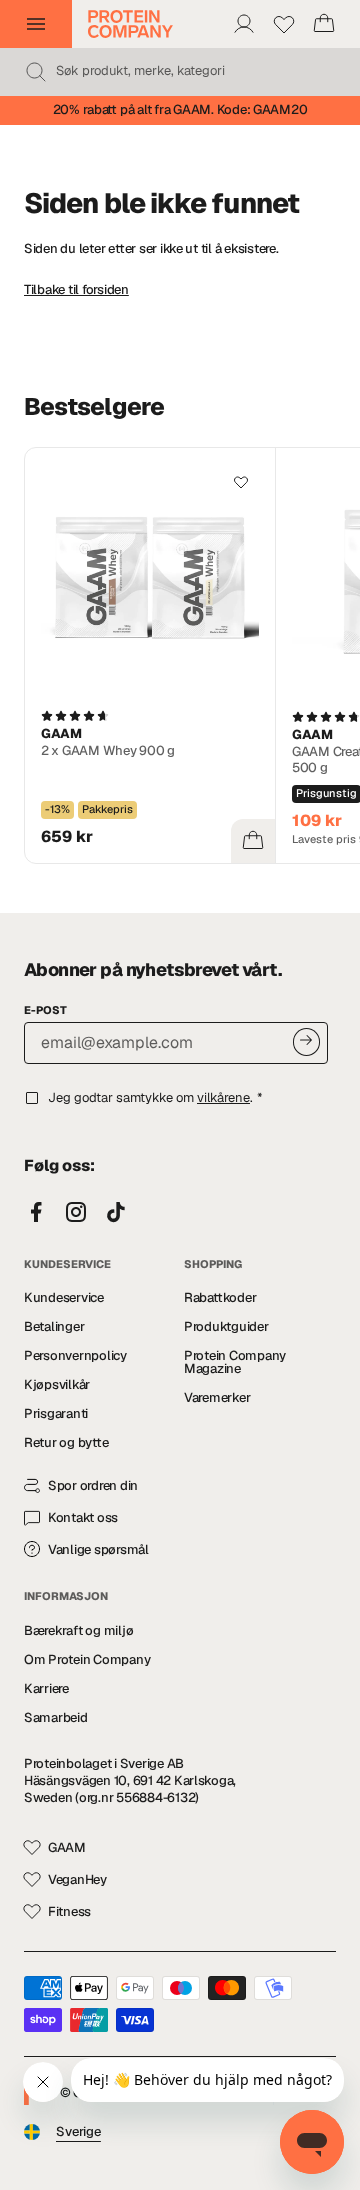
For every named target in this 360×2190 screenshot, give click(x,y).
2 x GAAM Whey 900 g (108, 750)
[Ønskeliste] (284, 24)
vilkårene (223, 1097)
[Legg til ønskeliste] (241, 482)
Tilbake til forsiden (76, 290)
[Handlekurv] (324, 24)
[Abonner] (306, 1041)
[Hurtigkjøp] (253, 841)
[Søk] (36, 72)
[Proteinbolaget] (130, 24)
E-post (45, 1010)
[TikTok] (116, 1213)
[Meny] (36, 24)
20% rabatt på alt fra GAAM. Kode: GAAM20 (180, 109)
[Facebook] (36, 1213)
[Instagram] (76, 1213)
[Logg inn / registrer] (244, 24)
